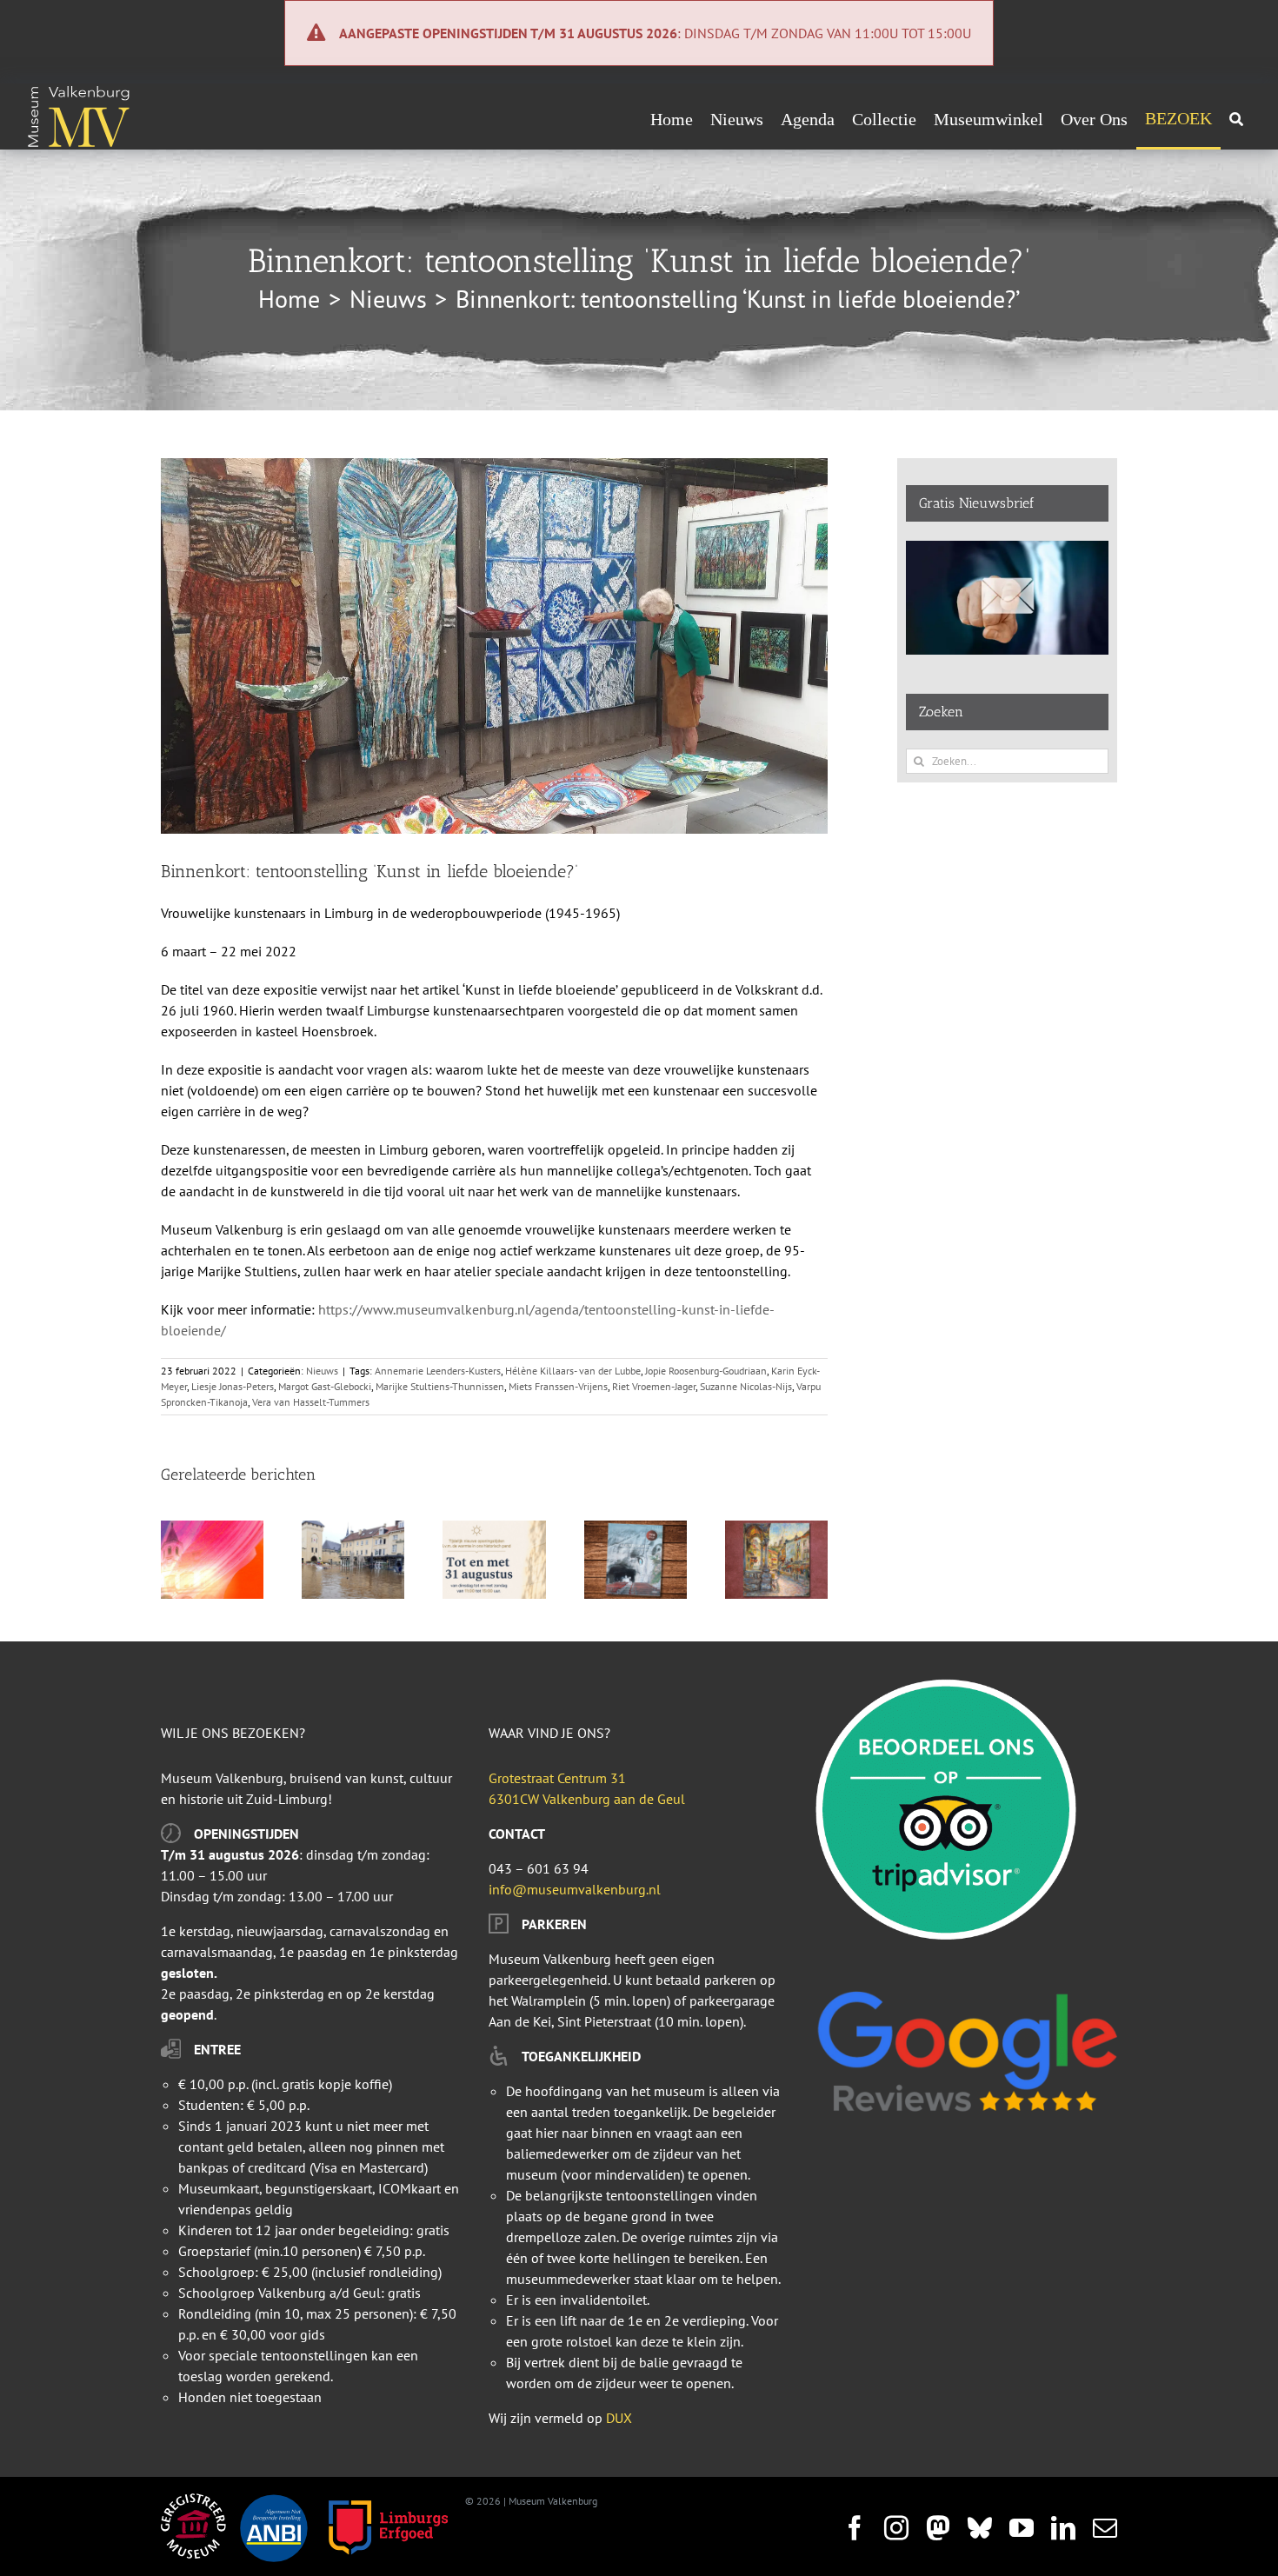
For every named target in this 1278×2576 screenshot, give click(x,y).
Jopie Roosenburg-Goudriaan (706, 1371)
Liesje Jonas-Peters (233, 1386)
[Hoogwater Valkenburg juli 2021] (353, 1529)
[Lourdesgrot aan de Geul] (636, 1529)
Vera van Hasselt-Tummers (311, 1402)
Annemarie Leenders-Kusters (438, 1371)
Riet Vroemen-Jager (654, 1386)
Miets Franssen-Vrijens (558, 1386)
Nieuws (322, 1371)
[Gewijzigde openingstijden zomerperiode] (494, 1529)
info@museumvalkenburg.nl (575, 1889)
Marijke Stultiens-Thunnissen (440, 1386)
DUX (619, 2418)
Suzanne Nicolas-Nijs (746, 1386)
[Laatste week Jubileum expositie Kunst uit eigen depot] (776, 1529)
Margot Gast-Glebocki (325, 1386)
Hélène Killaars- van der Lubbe (573, 1371)
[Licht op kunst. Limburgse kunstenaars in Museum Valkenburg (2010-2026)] (212, 1529)
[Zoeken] (1236, 119)
